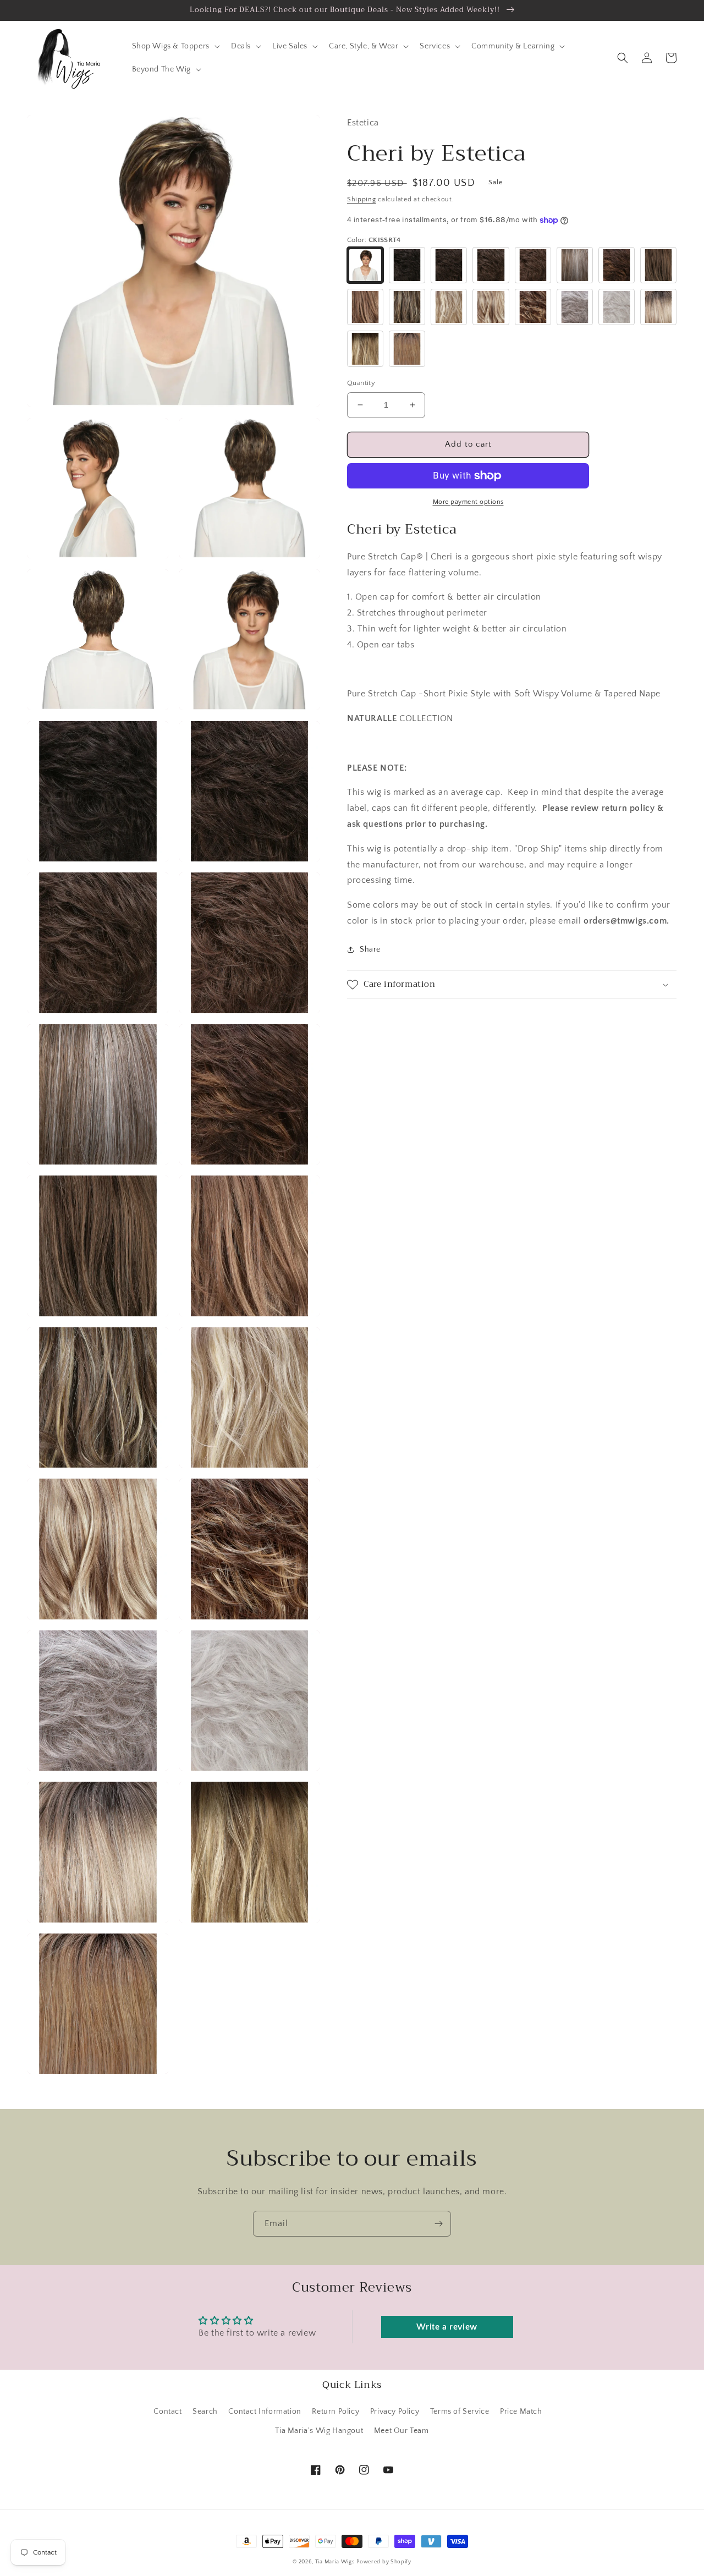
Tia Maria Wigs (335, 2562)
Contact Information (265, 2412)
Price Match (521, 2412)
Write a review (447, 2327)
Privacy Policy (395, 2412)
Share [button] (370, 949)
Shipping (362, 199)
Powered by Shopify (384, 2562)
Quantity (361, 383)
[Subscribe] (438, 2224)
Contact (167, 2412)
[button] (175, 46)
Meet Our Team (402, 2431)
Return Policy (335, 2412)
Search (205, 2412)
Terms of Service (460, 2412)
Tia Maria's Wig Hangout (319, 2431)
